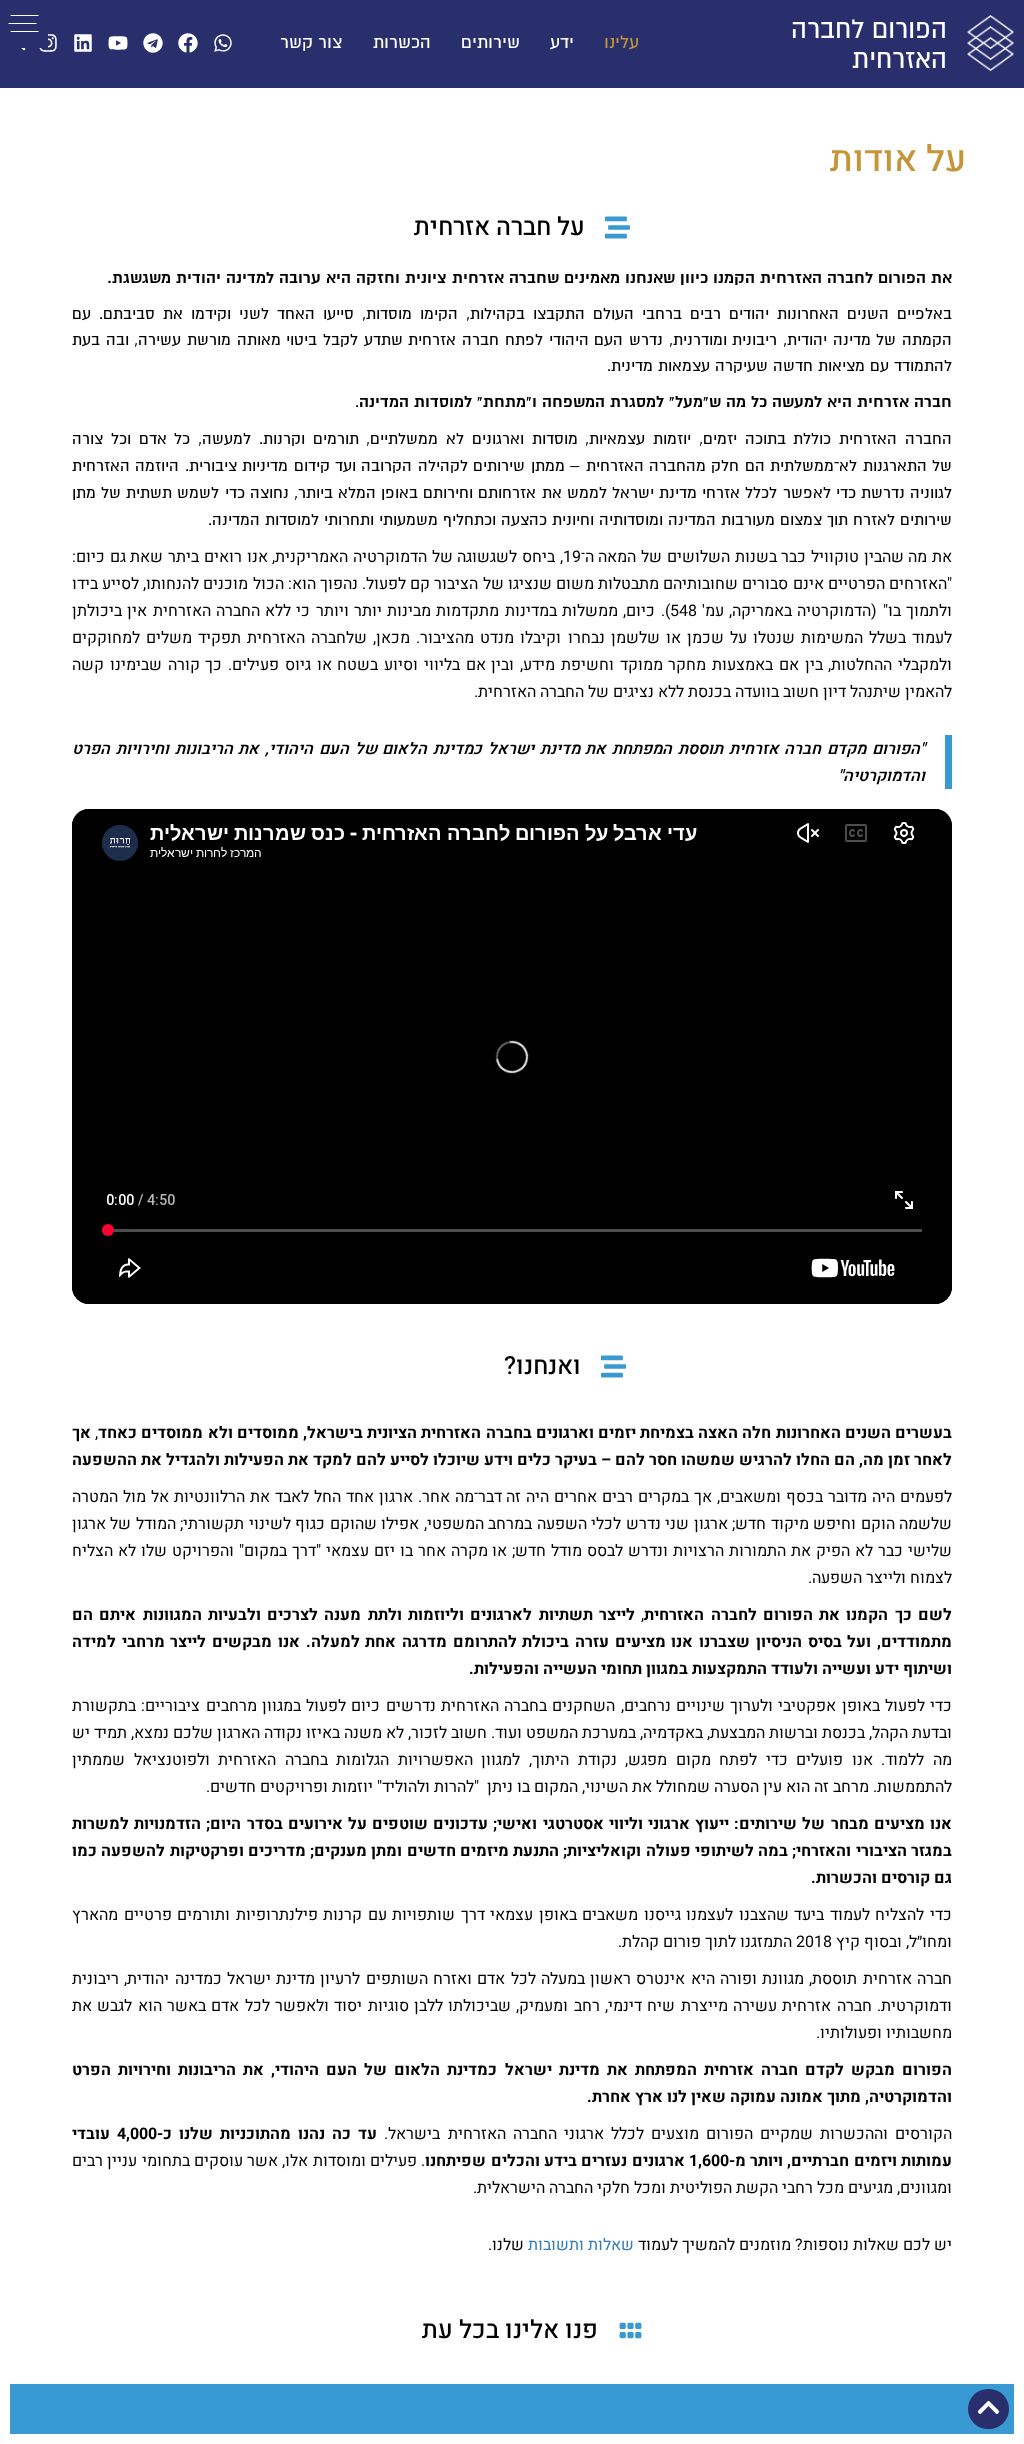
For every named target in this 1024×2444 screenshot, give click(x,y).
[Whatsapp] (223, 43)
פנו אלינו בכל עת (510, 2330)
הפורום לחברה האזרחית (869, 45)
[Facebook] (188, 43)
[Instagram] (48, 43)
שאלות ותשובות (581, 2245)
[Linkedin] (83, 43)
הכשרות (402, 43)
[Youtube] (118, 43)
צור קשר (311, 43)
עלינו (621, 43)
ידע (562, 43)
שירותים (490, 43)
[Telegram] (153, 43)
